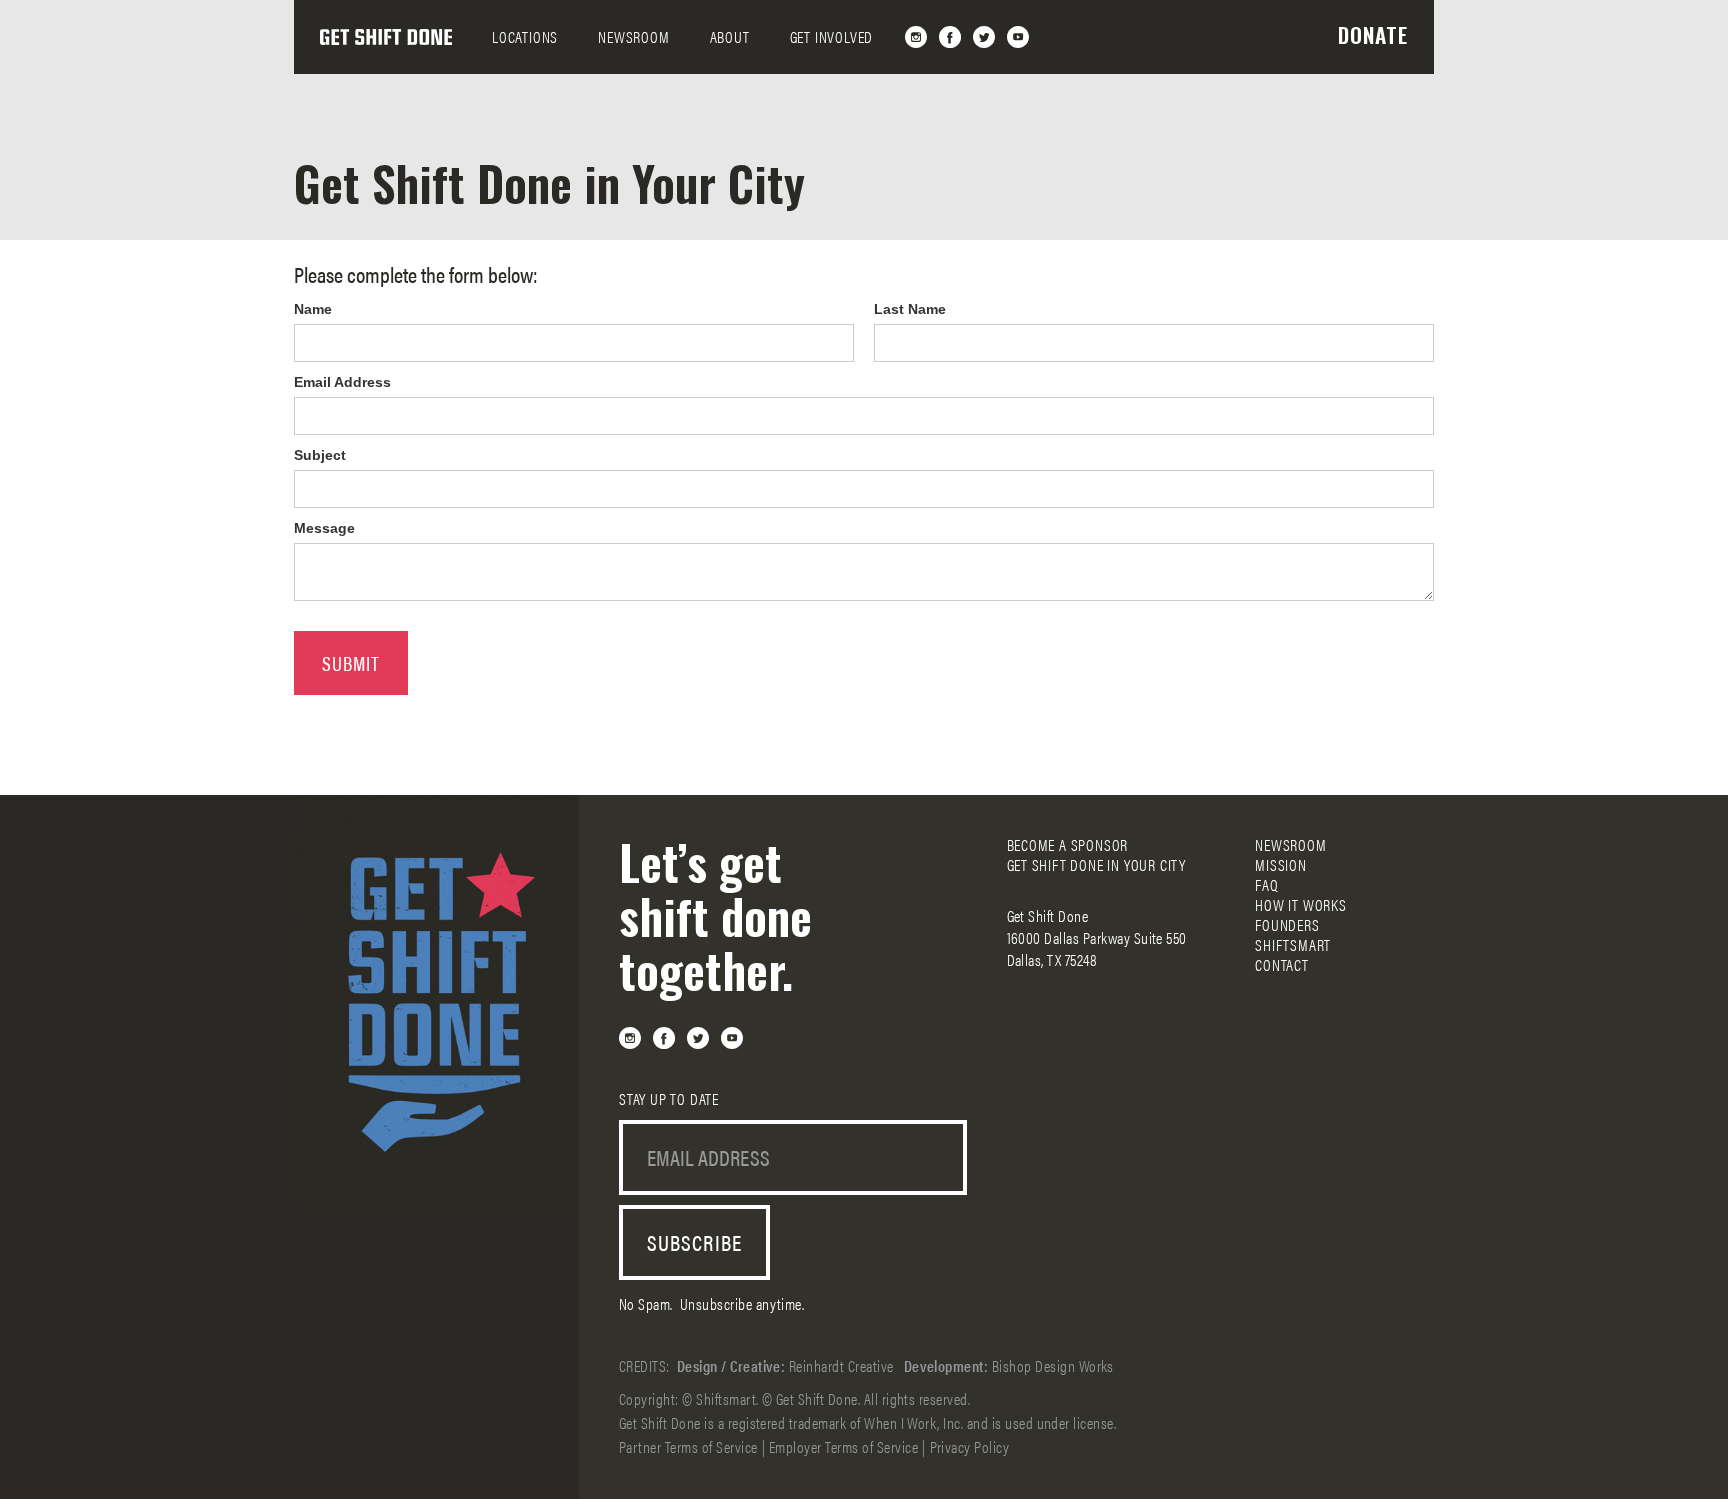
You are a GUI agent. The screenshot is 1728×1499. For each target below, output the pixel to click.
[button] (525, 37)
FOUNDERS (1287, 925)
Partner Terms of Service (688, 1446)
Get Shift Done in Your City (1097, 865)
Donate (1373, 34)
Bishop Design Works (1053, 1365)
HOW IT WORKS (1301, 905)
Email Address (342, 382)
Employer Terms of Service (843, 1446)
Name (313, 309)
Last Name (910, 309)
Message (324, 528)
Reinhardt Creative (841, 1365)
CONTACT (1282, 965)
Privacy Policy (970, 1446)
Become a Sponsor (1068, 845)
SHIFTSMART (1293, 945)
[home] (386, 37)
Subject (320, 455)
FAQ (1266, 885)
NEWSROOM (633, 36)
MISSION (1281, 865)
